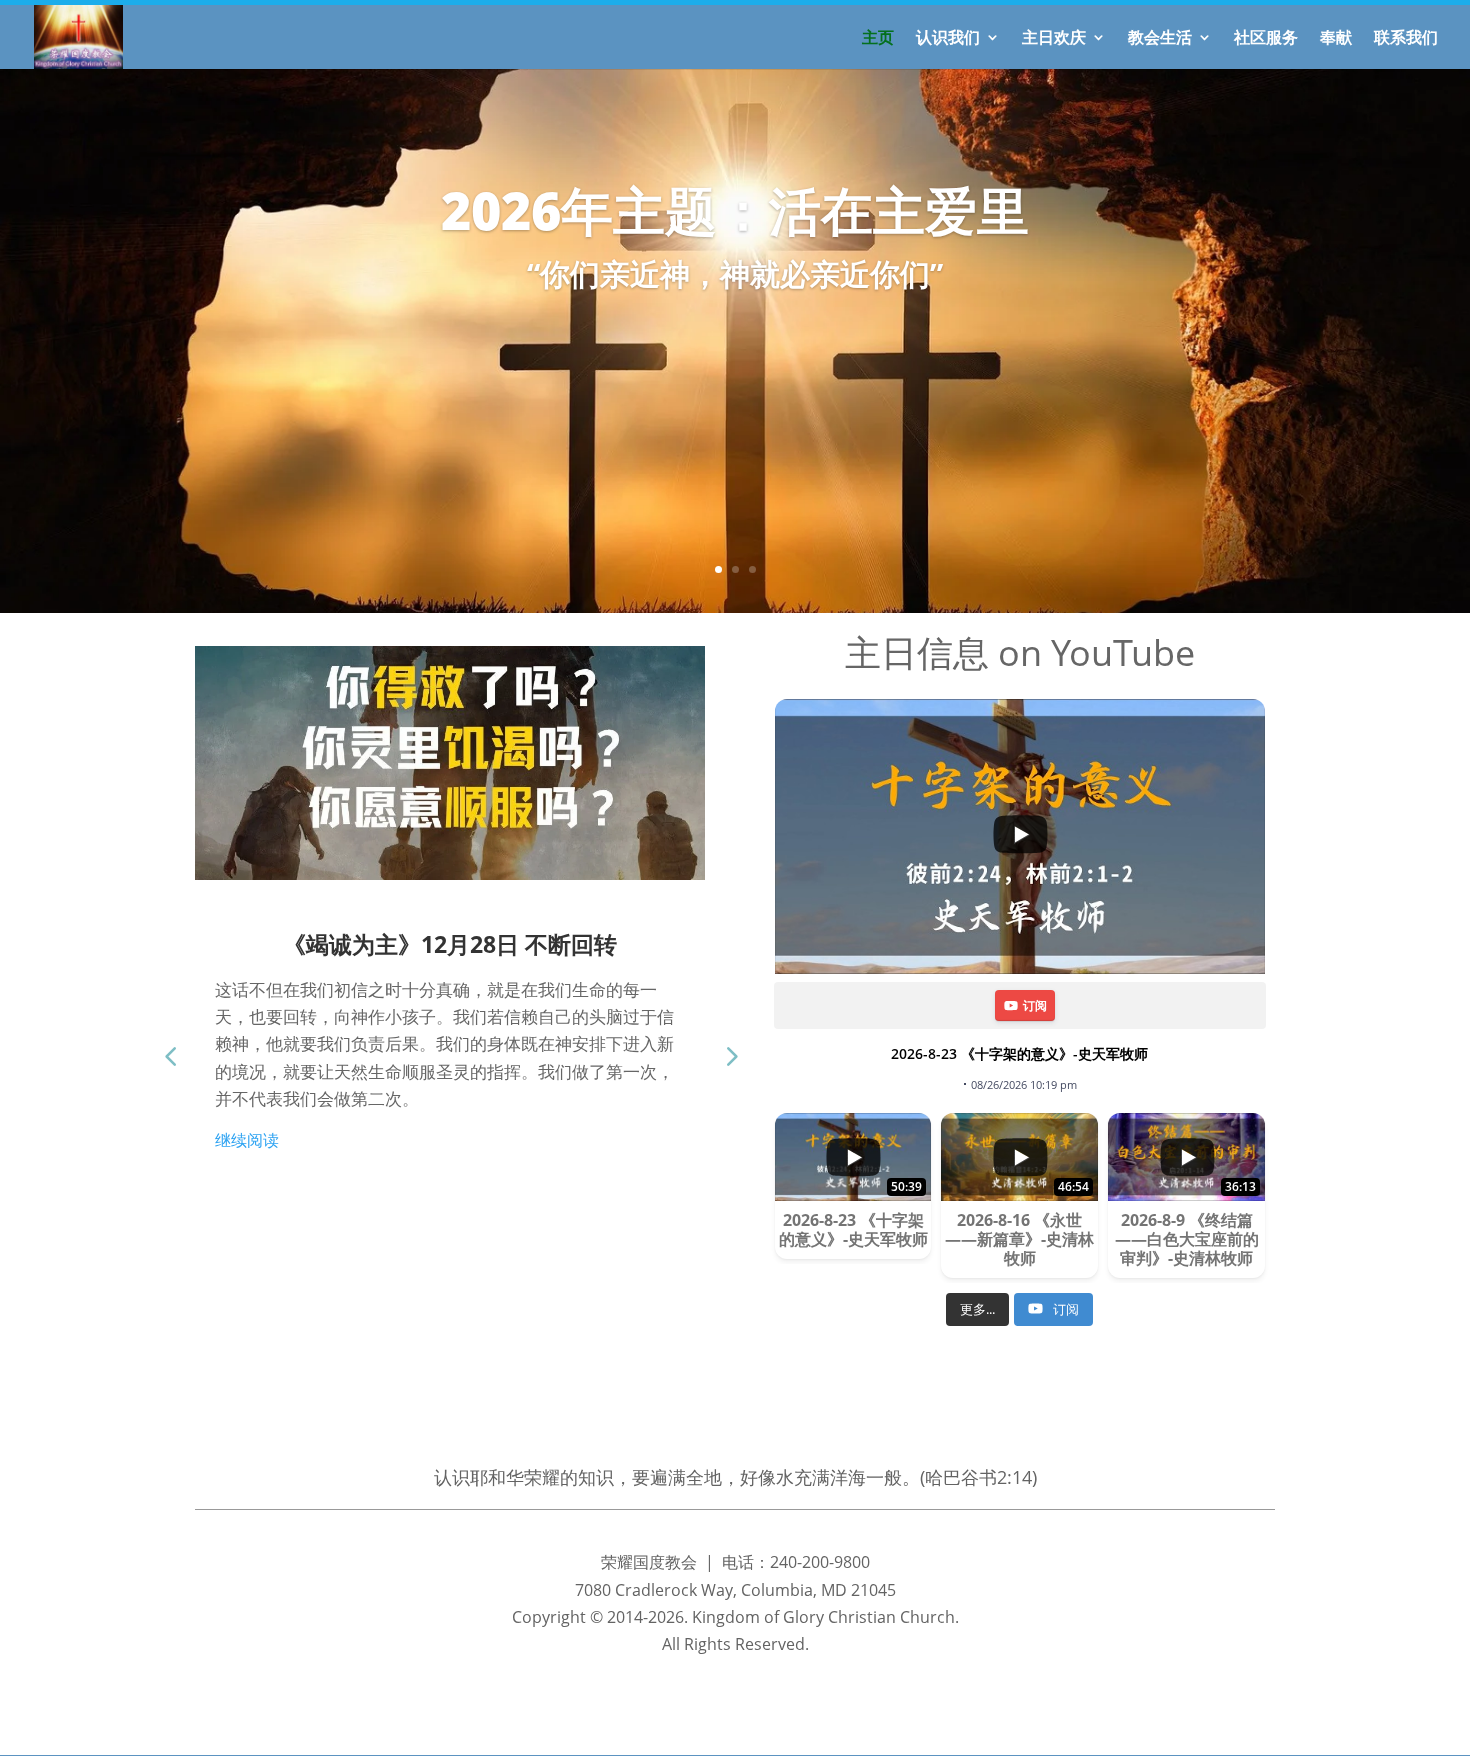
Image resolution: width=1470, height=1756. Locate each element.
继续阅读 (322, 1167)
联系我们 (1406, 39)
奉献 (1336, 39)
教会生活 (1160, 39)
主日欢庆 (1054, 39)
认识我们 (948, 39)
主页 (878, 39)
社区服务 (1266, 39)
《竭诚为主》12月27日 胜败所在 (525, 944)
